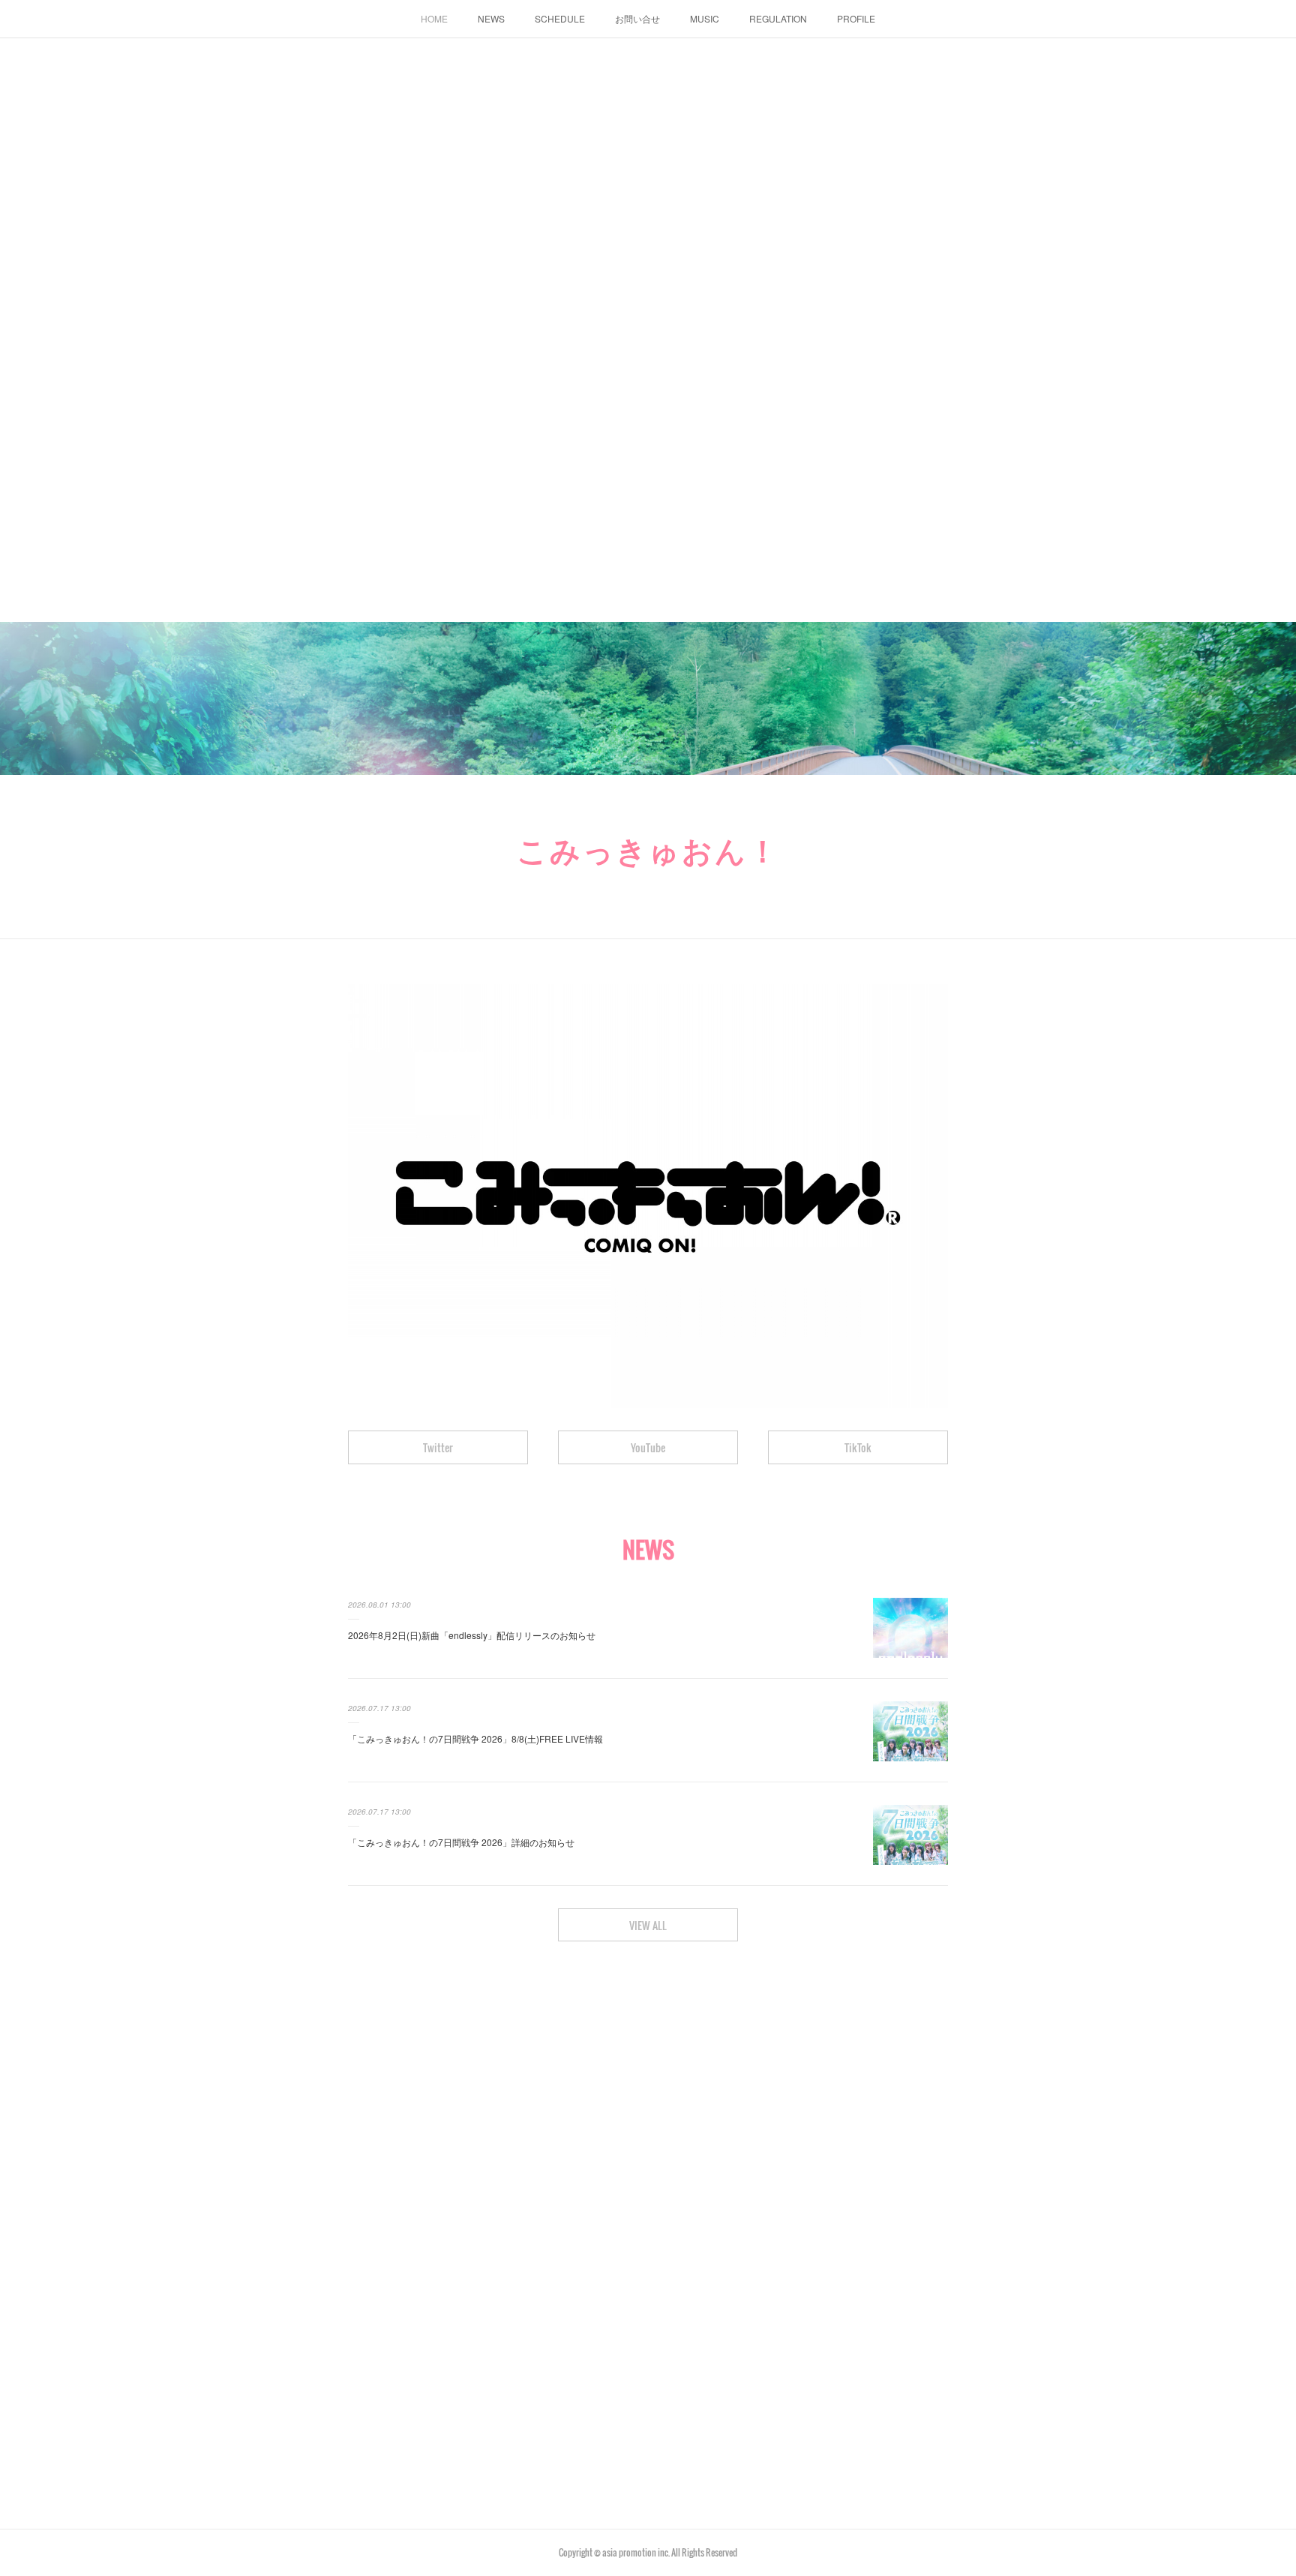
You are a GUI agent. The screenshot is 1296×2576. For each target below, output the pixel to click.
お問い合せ (637, 18)
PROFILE (856, 18)
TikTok (858, 1447)
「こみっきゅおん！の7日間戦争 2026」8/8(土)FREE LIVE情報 (475, 1738)
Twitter (438, 1447)
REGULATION (778, 18)
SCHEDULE (560, 18)
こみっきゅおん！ (648, 848)
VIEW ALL (648, 1925)
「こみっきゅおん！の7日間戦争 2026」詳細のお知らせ (461, 1842)
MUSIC (705, 18)
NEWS (491, 18)
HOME (434, 18)
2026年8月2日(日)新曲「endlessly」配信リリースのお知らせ (472, 1635)
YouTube (648, 1447)
